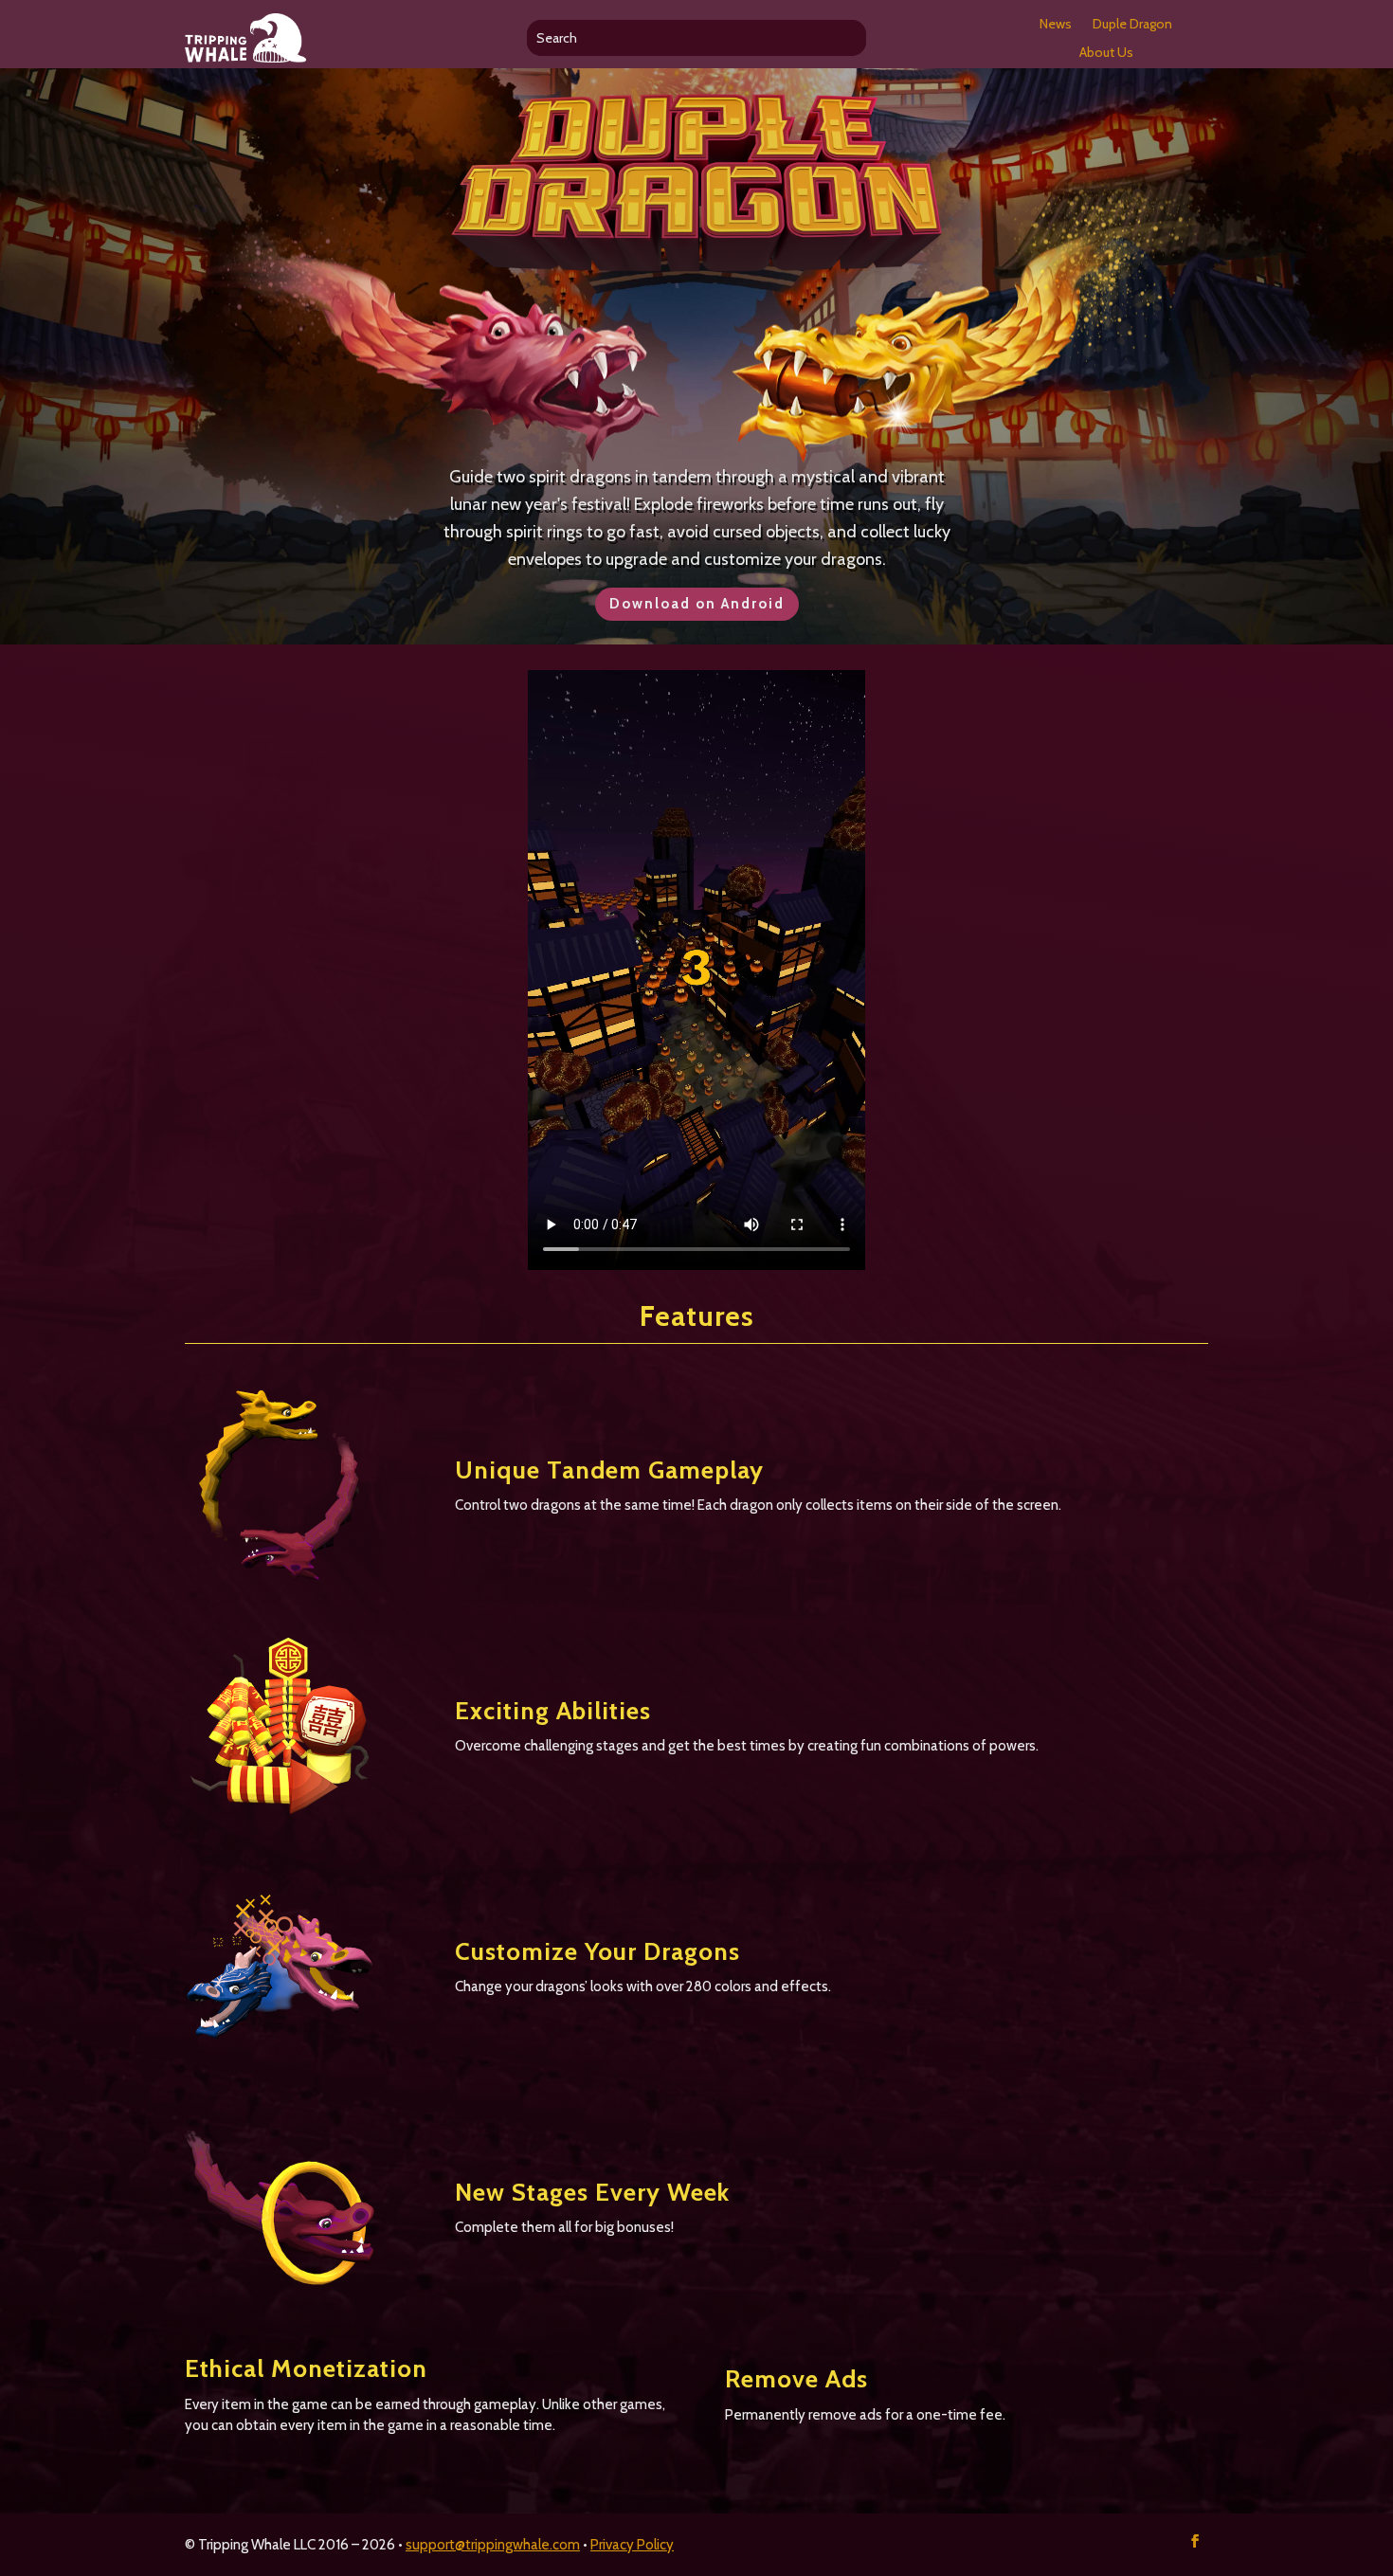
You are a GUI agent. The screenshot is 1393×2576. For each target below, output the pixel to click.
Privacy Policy (632, 2545)
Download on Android (697, 604)
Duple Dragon (1132, 25)
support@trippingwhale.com (493, 2545)
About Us (1106, 53)
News (1056, 25)
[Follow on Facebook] (1195, 2541)
